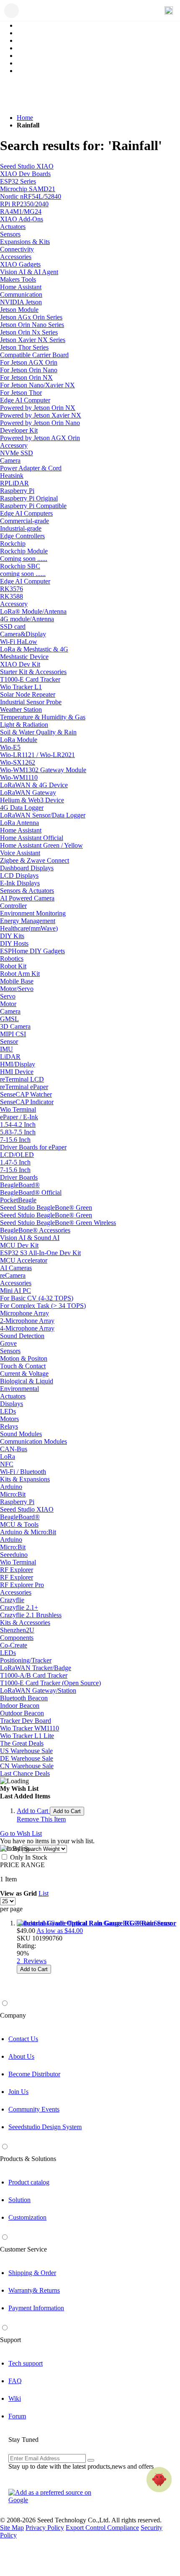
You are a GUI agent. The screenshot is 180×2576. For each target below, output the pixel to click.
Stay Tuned (23, 2440)
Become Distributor (34, 2074)
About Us (21, 2056)
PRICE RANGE (22, 1865)
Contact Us (23, 2039)
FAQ (15, 2381)
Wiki (15, 2398)
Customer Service (23, 2249)
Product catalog (29, 2182)
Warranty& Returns (34, 2290)
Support (10, 2340)
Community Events (34, 2109)
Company (13, 2015)
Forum (17, 2416)
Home (25, 118)
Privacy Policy (45, 2528)
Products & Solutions (28, 2159)
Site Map (12, 2528)
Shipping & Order (32, 2273)
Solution (19, 2200)
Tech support (26, 2363)
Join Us (18, 2092)
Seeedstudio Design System (45, 2127)
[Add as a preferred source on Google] (54, 2496)
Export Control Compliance (102, 2528)
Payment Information (36, 2308)
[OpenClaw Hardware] (159, 2480)
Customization (27, 2217)
